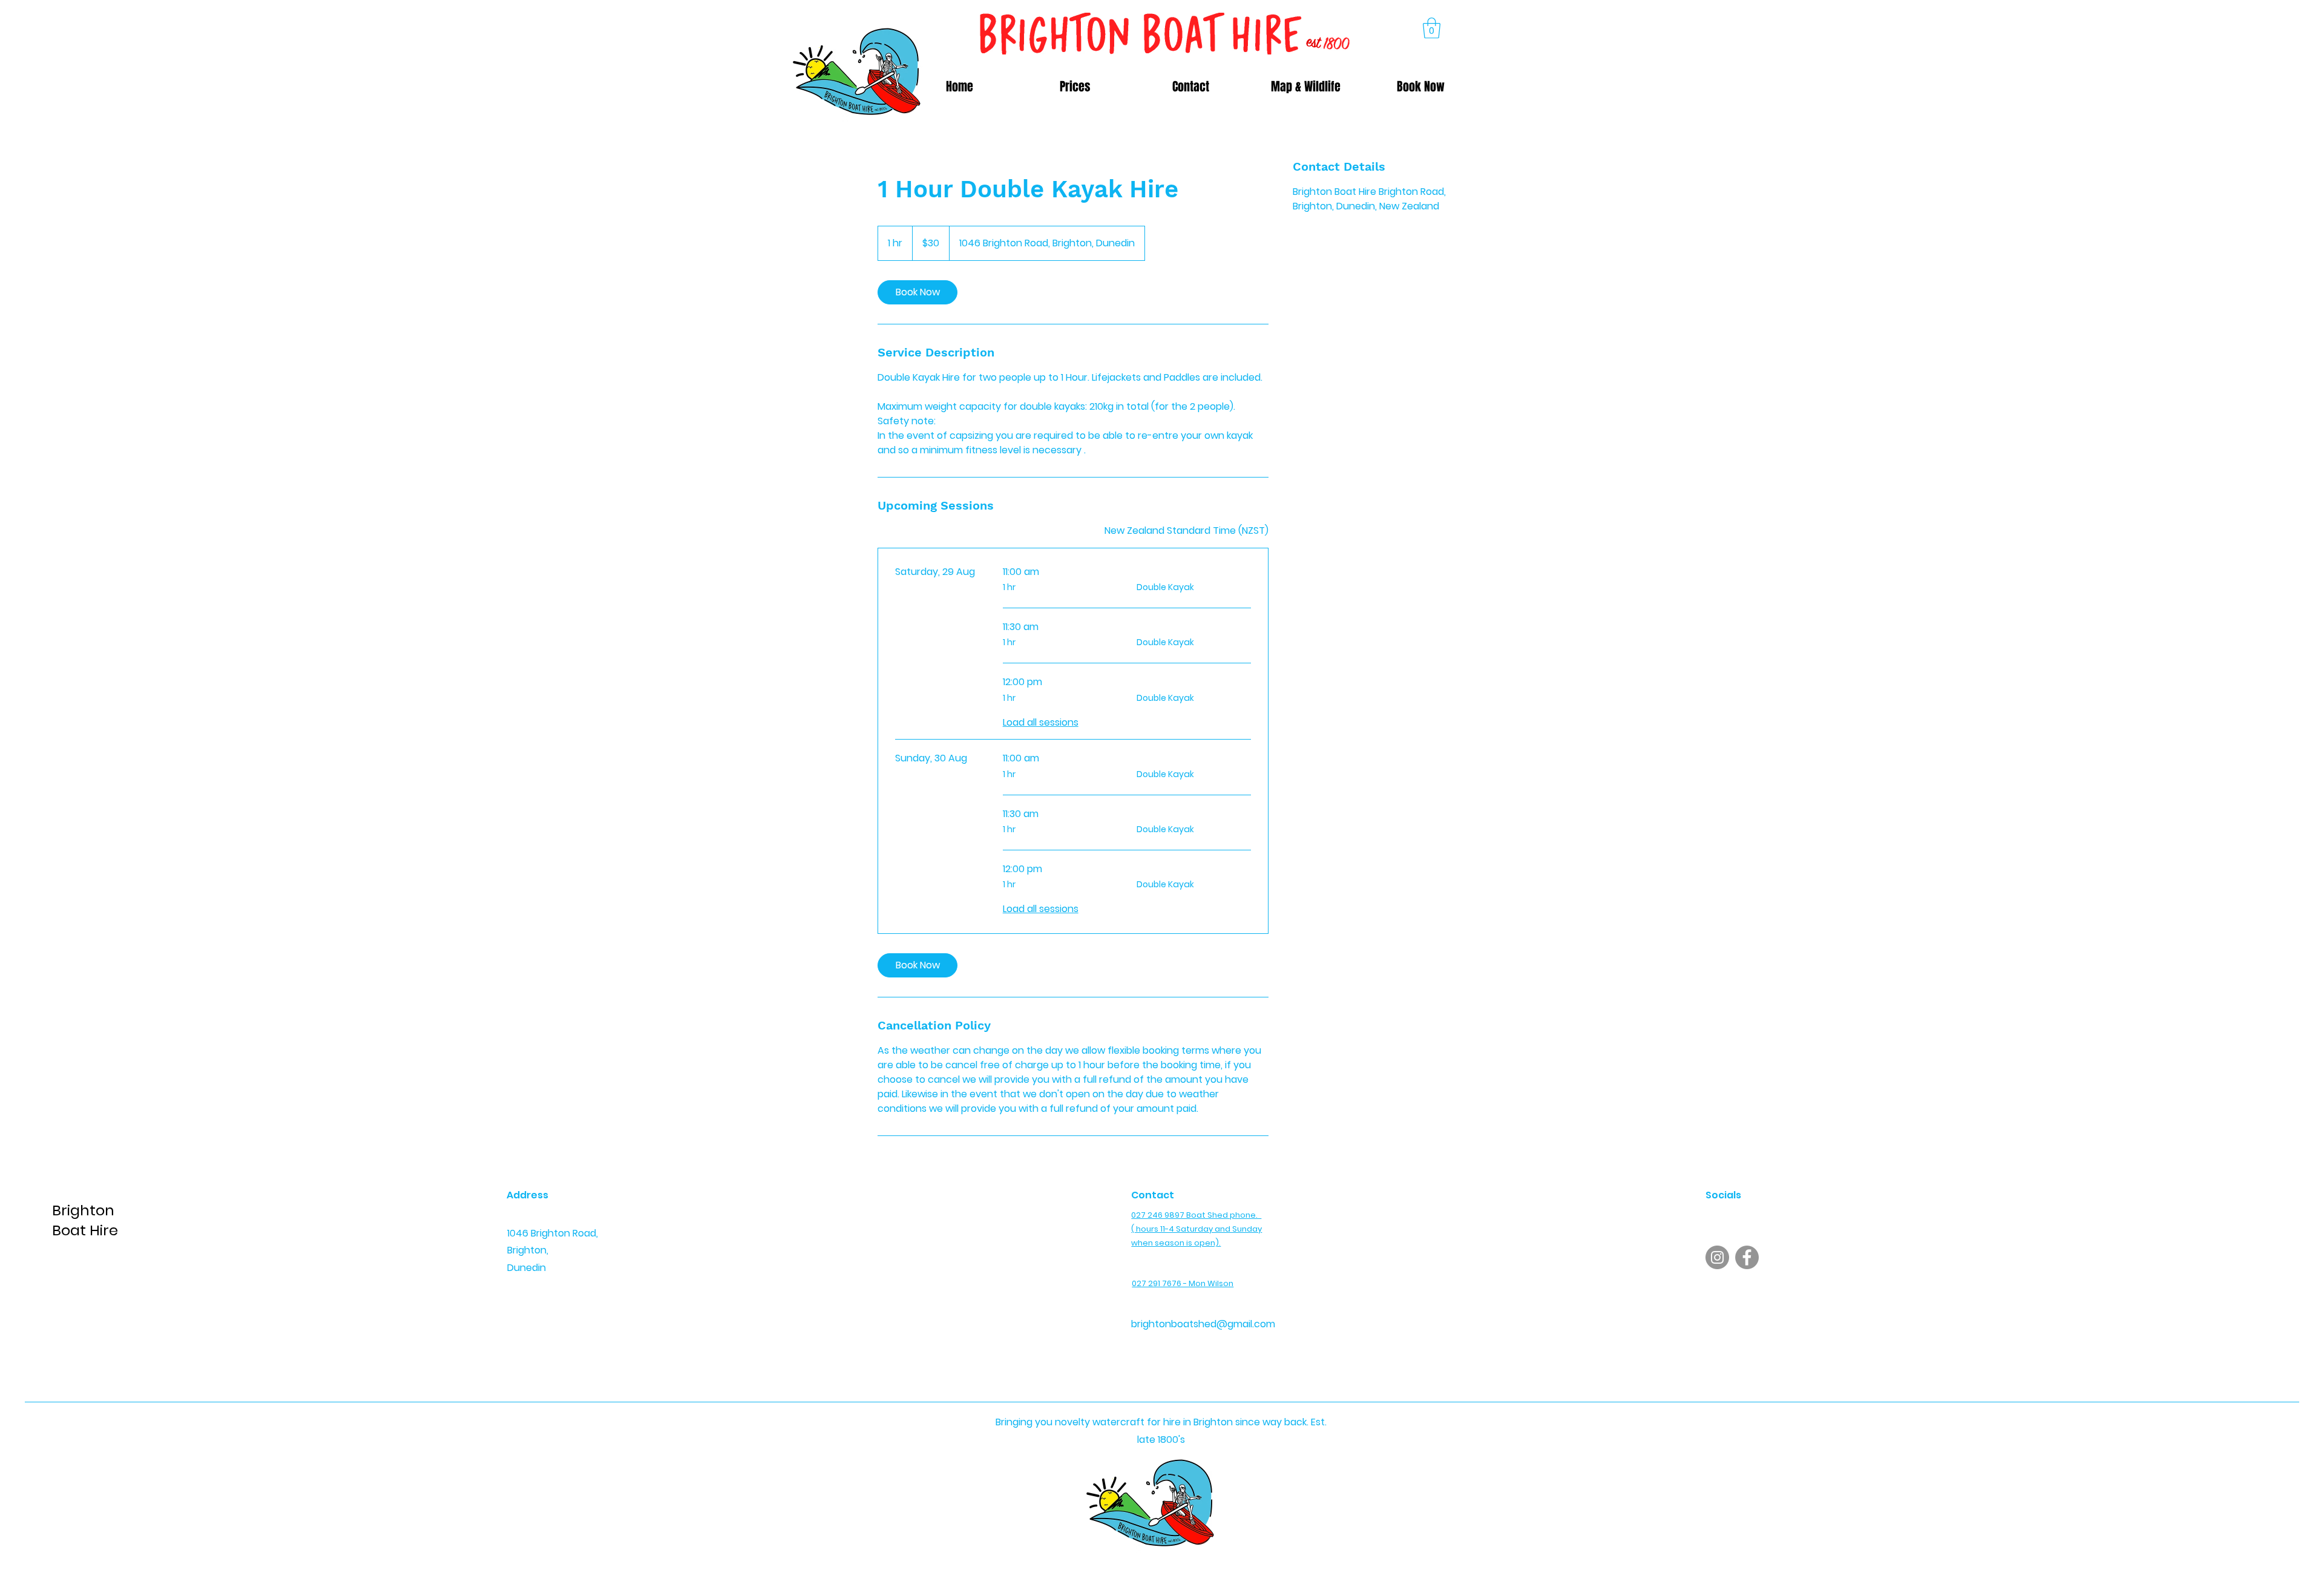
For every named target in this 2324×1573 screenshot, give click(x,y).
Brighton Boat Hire (85, 1220)
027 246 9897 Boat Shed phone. (1196, 1215)
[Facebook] (1747, 1257)
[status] (1187, 531)
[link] (917, 292)
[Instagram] (1717, 1257)
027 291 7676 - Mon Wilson (1183, 1283)
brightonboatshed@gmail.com (1203, 1324)
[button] (1432, 28)
